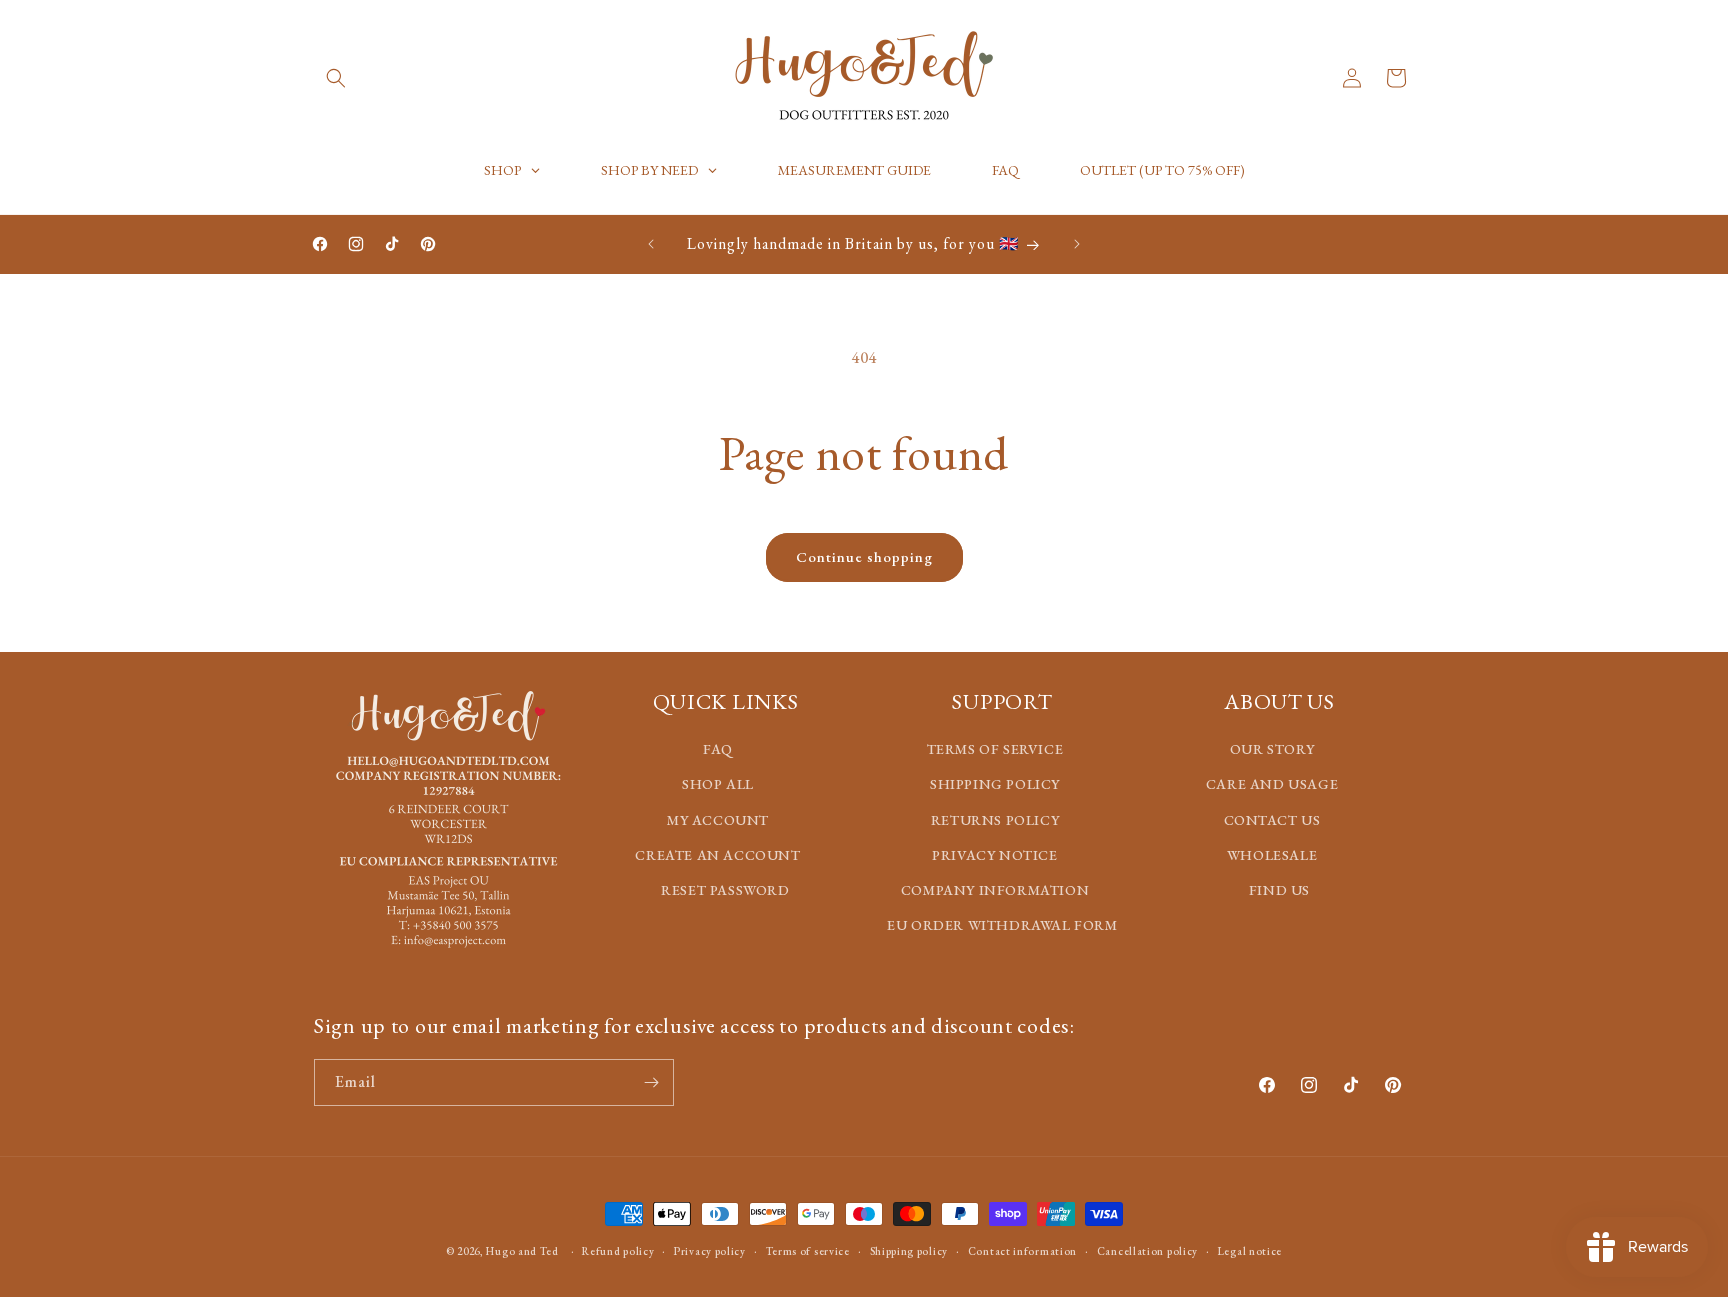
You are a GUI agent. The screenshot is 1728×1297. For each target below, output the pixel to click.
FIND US (1279, 889)
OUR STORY (1272, 749)
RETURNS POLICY (995, 819)
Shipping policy (909, 1250)
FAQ (718, 749)
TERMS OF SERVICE (995, 749)
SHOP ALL (718, 784)
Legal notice (1250, 1250)
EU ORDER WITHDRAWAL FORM (1002, 925)
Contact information (1022, 1250)
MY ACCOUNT (718, 819)
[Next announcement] (1077, 244)
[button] (336, 78)
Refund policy (618, 1250)
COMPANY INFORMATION (995, 889)
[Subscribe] (651, 1082)
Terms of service (808, 1250)
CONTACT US (1272, 819)
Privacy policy (710, 1250)
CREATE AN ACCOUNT (717, 854)
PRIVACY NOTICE (994, 854)
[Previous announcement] (651, 244)
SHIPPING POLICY (995, 784)
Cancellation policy (1147, 1250)
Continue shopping (864, 556)
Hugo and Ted (522, 1251)
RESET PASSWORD (725, 889)
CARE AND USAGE (1272, 784)
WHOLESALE (1272, 854)
